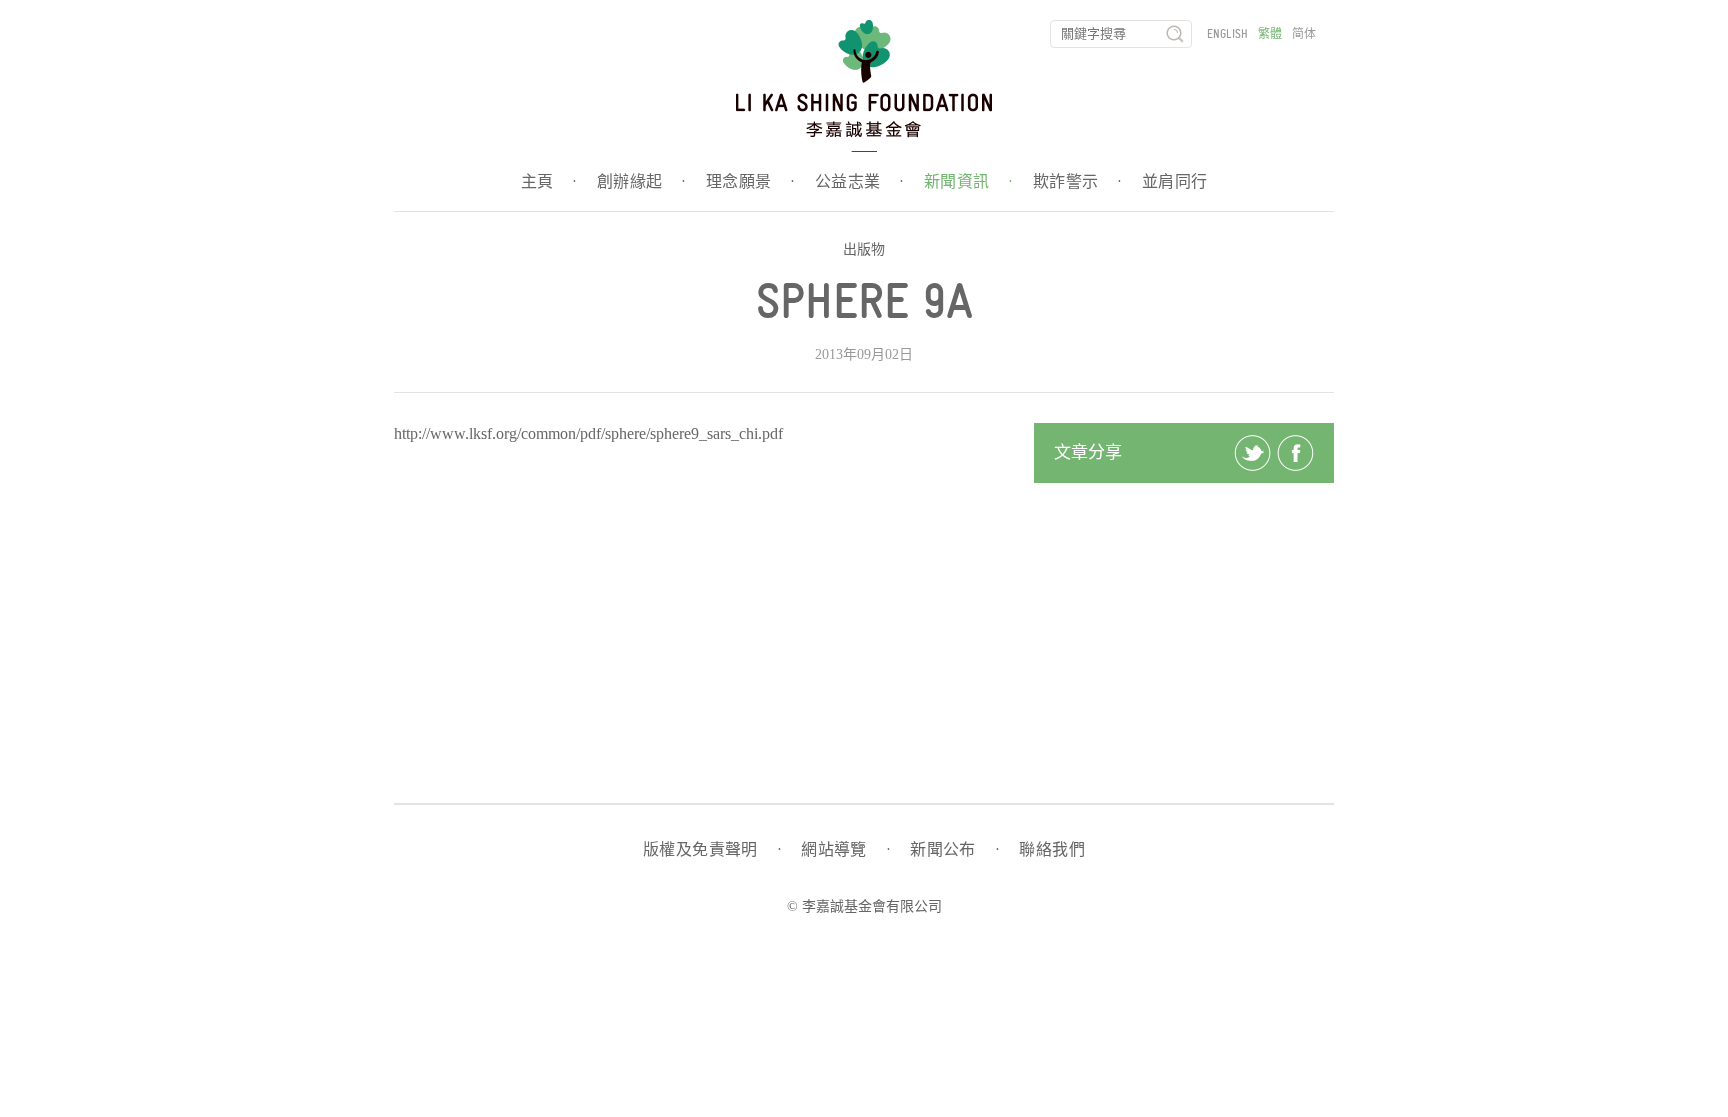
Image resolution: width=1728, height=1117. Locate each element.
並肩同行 (1175, 182)
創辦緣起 (641, 182)
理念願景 (750, 182)
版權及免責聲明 (712, 850)
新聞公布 (954, 850)
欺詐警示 (1077, 182)
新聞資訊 (968, 182)
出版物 (864, 249)
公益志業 (859, 182)
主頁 (549, 182)
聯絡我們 (1052, 850)
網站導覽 (845, 850)
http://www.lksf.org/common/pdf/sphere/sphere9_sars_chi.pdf (588, 433)
